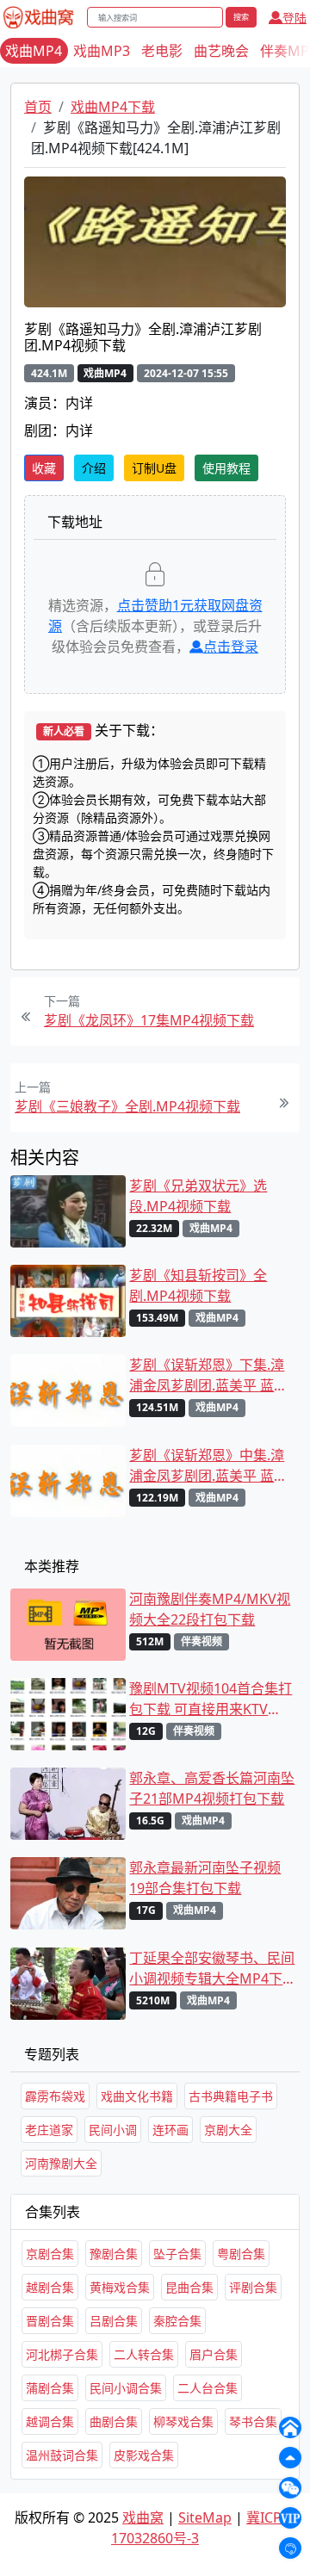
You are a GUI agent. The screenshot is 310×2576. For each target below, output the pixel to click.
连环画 (170, 2130)
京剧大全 (228, 2130)
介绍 (94, 468)
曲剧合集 (114, 2421)
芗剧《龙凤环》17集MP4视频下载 (149, 1020)
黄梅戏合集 (120, 2287)
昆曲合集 (189, 2287)
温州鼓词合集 (62, 2455)
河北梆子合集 (62, 2354)
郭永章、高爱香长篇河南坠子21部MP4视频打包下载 (212, 1788)
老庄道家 (49, 2130)
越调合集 (50, 2421)
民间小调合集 (126, 2388)
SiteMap (205, 2517)
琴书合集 (253, 2421)
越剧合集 (50, 2287)
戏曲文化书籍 (137, 2096)
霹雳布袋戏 (55, 2096)
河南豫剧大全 (61, 2163)
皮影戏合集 (144, 2455)
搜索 (241, 17)
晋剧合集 (50, 2321)
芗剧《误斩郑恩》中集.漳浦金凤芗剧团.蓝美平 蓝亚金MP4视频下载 (208, 1466)
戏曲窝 (143, 2517)
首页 (38, 107)
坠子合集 (177, 2254)
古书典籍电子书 (231, 2096)
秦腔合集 (177, 2321)
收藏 (44, 468)
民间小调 (113, 2130)
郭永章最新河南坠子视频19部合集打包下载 (205, 1878)
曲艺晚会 (221, 51)
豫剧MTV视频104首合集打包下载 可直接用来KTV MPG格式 (211, 1699)
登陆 (294, 18)
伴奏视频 (201, 1641)
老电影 (162, 51)
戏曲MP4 (34, 51)
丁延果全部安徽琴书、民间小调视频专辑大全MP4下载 (212, 1969)
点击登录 (231, 647)
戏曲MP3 (102, 51)
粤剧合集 (241, 2254)
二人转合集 (144, 2354)
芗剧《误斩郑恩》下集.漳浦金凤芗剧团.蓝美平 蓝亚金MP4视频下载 (208, 1375)
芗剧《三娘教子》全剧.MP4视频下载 (127, 1106)
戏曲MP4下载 (113, 107)
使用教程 (226, 468)
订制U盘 (154, 468)
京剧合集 (50, 2254)
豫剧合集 (114, 2254)
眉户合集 (214, 2354)
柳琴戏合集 (183, 2421)
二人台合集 (208, 2388)
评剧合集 (253, 2287)
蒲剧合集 (50, 2388)
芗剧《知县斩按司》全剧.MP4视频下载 (198, 1285)
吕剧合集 (114, 2321)
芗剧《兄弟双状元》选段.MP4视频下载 (198, 1196)
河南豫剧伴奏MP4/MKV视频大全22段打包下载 (210, 1609)
